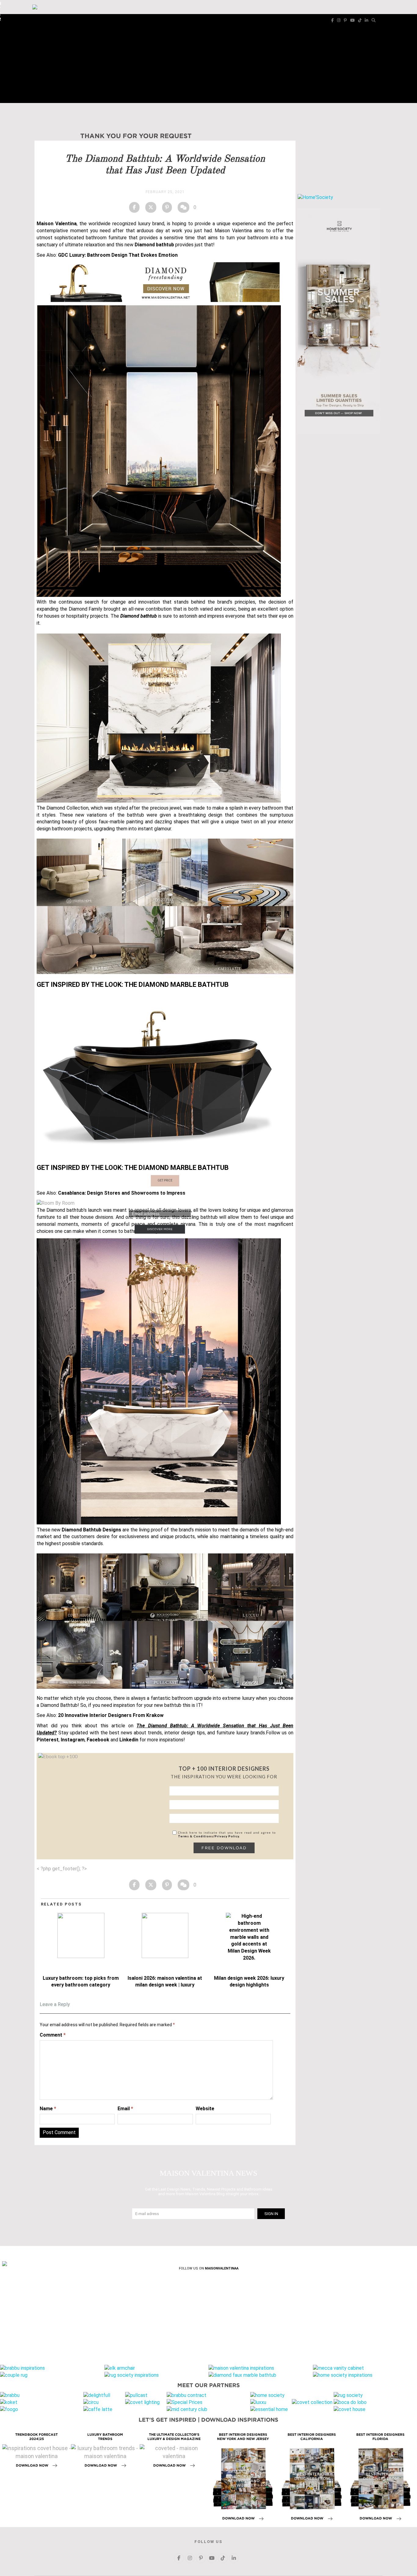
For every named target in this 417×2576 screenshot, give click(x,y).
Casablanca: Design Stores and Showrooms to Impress (122, 1193)
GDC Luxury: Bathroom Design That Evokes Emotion (118, 255)
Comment (53, 2035)
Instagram (73, 1740)
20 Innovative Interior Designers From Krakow (111, 1715)
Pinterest (48, 1740)
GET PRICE (165, 1180)
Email (125, 2109)
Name (48, 2109)
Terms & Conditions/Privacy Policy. (209, 1836)
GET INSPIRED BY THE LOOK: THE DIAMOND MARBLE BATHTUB (133, 985)
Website (205, 2109)
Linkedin (129, 1740)
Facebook (98, 1740)
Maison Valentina (57, 224)
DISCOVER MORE (160, 1229)
